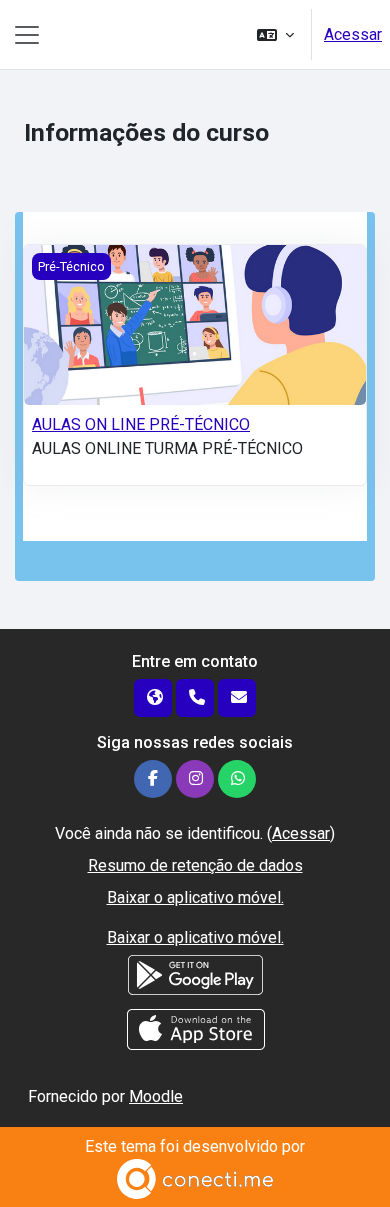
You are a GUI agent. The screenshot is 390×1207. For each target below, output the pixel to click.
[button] (275, 34)
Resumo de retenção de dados (195, 865)
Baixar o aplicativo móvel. (195, 897)
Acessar (353, 34)
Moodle (156, 1096)
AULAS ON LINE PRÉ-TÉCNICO (141, 424)
